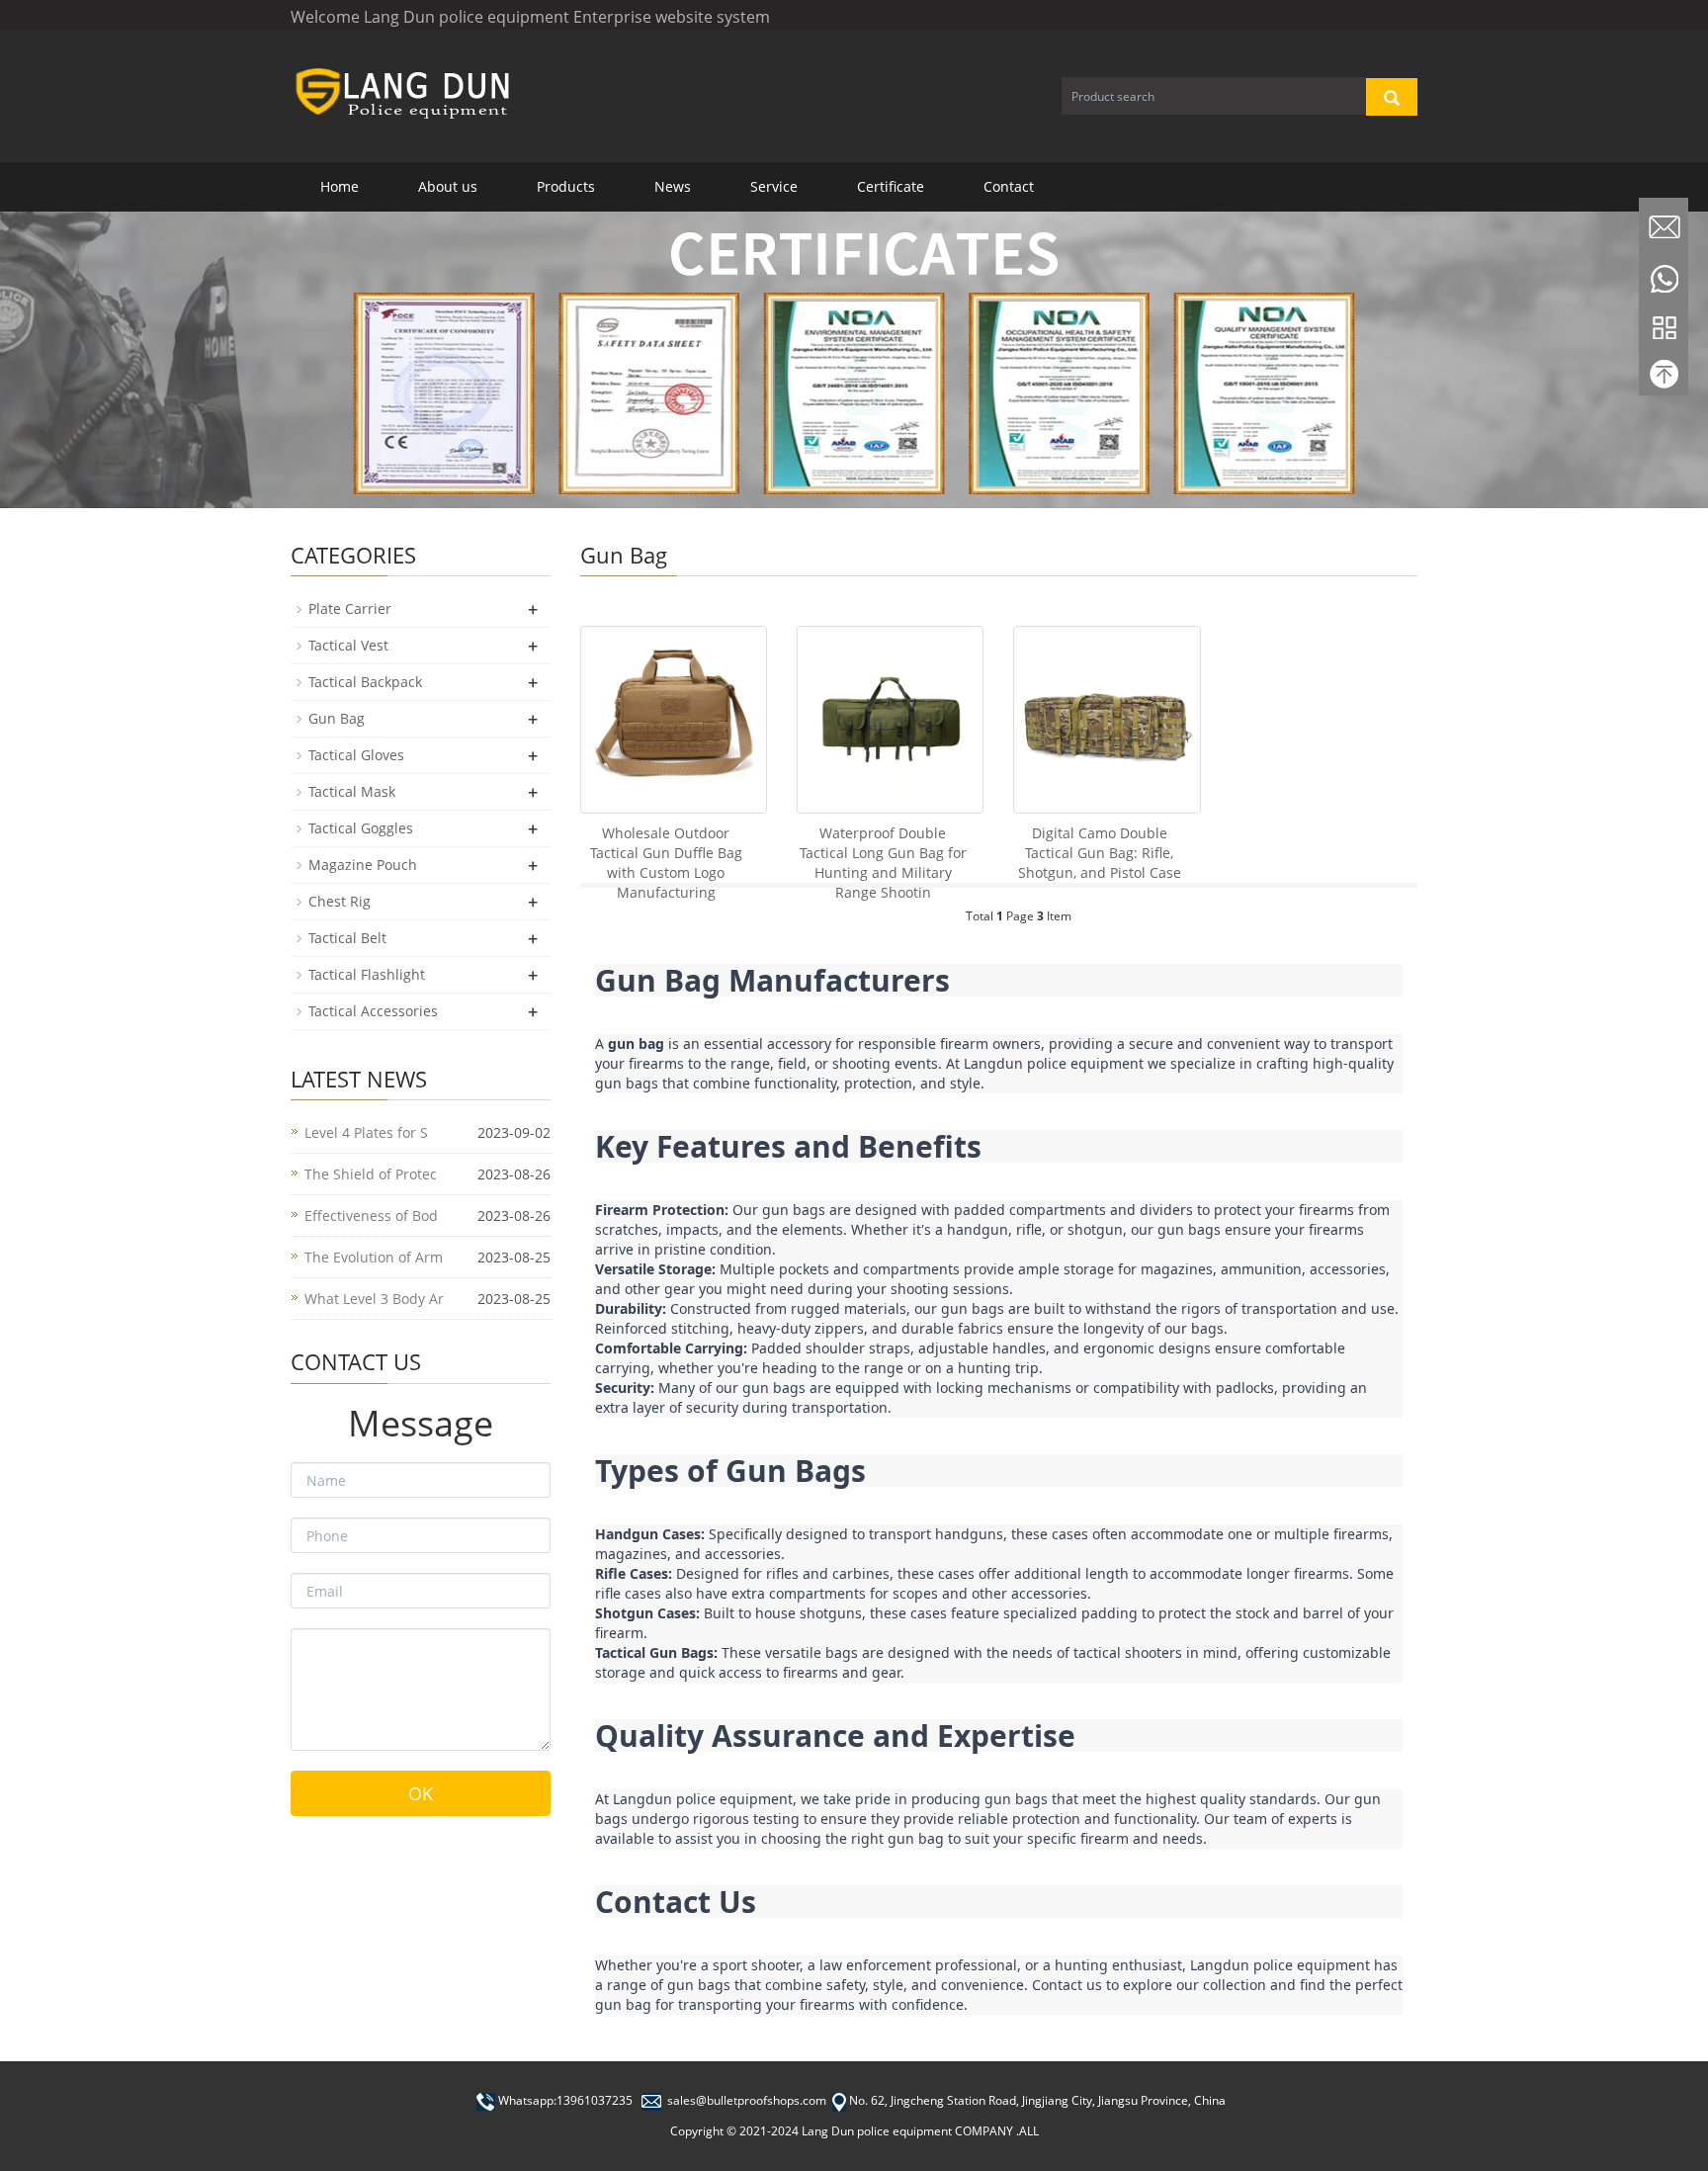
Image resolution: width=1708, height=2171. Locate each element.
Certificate (891, 186)
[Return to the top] (1664, 379)
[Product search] (1392, 97)
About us (448, 186)
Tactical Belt (347, 938)
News (673, 186)
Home (340, 186)
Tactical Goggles (361, 828)
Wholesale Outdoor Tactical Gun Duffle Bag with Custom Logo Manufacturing (666, 863)
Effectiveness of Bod (371, 1216)
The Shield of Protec (371, 1174)
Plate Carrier (350, 608)
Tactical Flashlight (367, 974)
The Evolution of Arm (374, 1257)
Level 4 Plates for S (366, 1132)
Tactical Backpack (365, 682)
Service (774, 186)
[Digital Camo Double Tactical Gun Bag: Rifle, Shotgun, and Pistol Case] (1107, 719)
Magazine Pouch (363, 865)
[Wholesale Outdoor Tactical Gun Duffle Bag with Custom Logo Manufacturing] (674, 719)
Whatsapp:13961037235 (565, 2100)
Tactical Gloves (356, 755)
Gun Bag (337, 718)
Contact (1009, 186)
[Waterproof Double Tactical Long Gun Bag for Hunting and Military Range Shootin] (890, 719)
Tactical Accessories (373, 1011)
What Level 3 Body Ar (374, 1299)
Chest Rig (340, 901)
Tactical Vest (348, 645)
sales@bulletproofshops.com (747, 2100)
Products (566, 186)
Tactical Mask (352, 791)
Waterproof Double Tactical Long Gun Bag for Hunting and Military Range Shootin (883, 863)
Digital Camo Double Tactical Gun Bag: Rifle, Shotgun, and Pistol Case (1100, 853)
